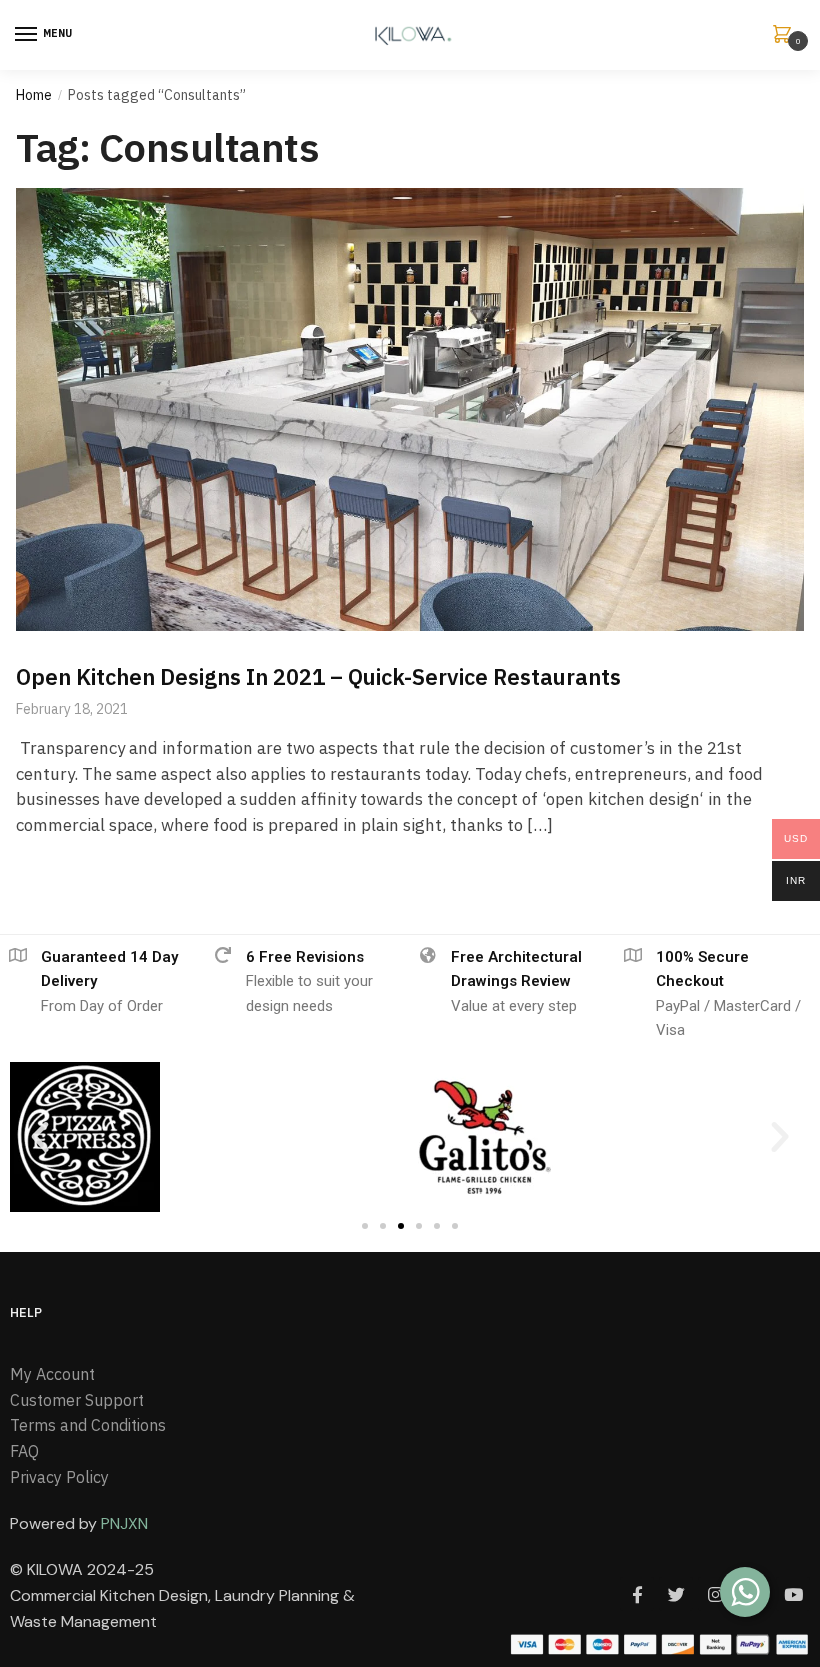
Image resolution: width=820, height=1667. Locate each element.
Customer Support (77, 1400)
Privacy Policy (59, 1477)
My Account (52, 1374)
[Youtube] (793, 1594)
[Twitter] (676, 1594)
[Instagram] (715, 1594)
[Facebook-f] (637, 1594)
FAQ (24, 1451)
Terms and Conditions (88, 1425)
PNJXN (124, 1523)
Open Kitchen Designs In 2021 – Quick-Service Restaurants (318, 676)
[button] (40, 1137)
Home (34, 95)
